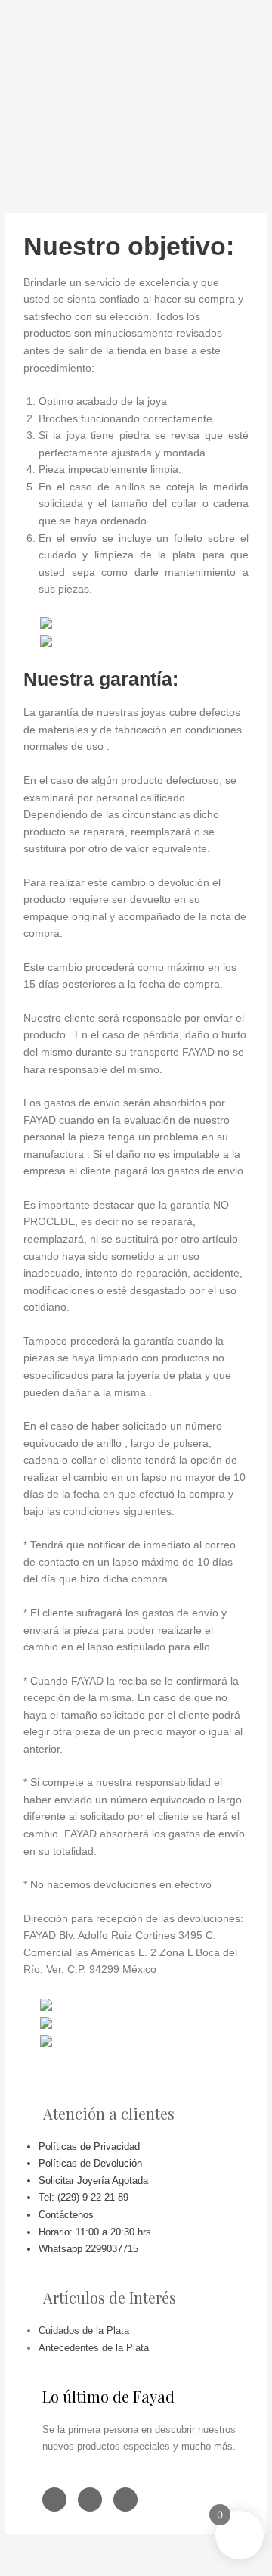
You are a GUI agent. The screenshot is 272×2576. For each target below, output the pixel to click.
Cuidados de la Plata (84, 2330)
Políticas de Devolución (90, 2163)
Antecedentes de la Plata (94, 2348)
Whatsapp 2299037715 (88, 2249)
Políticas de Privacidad (89, 2147)
